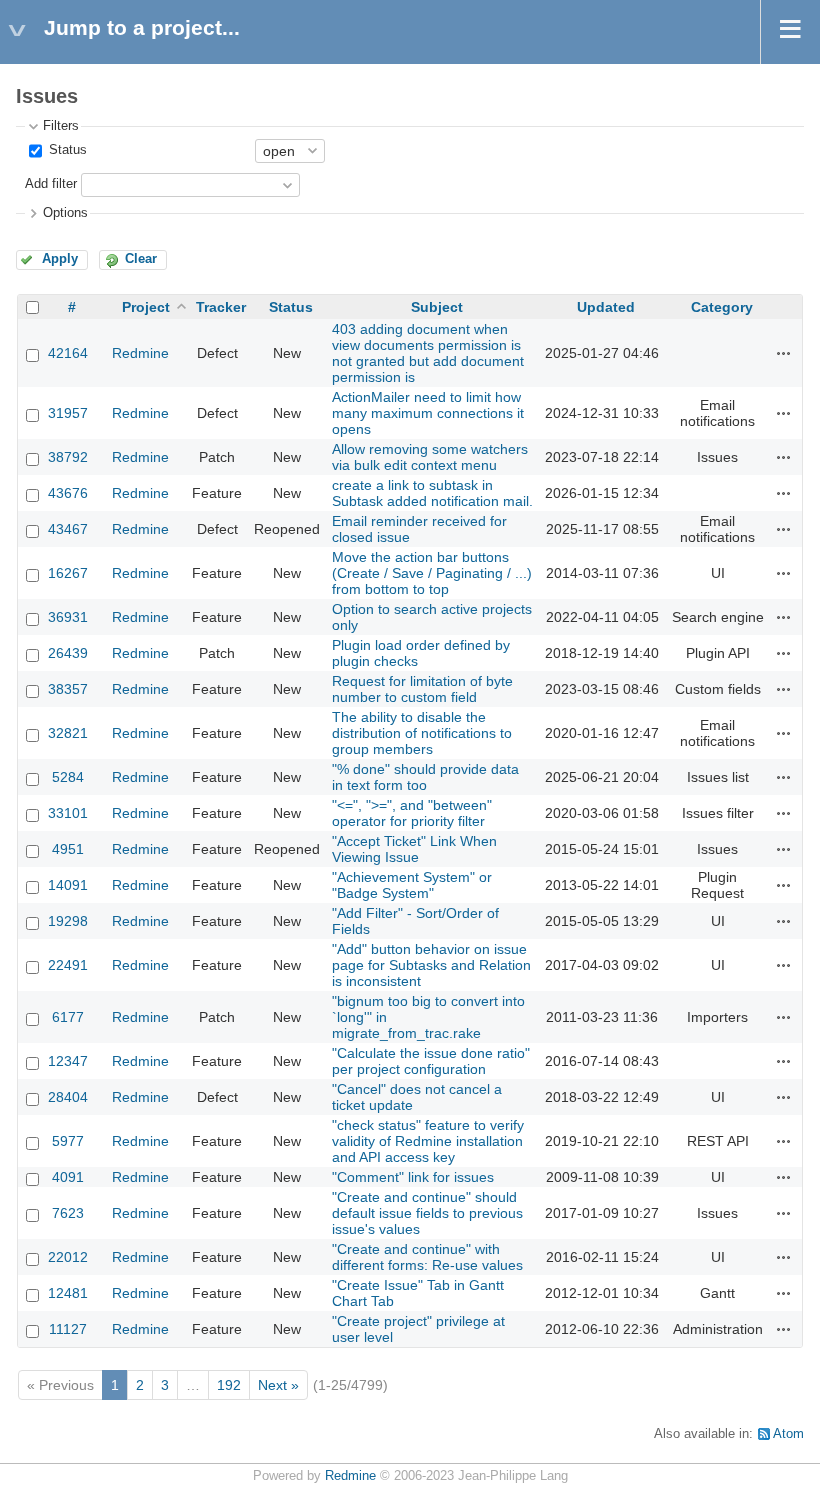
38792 (68, 457)
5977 (68, 1141)
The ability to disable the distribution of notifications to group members (422, 733)
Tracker (221, 307)
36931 (68, 617)
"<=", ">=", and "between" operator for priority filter (412, 813)
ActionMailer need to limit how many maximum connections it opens (428, 413)
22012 (68, 1257)
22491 (68, 965)
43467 (68, 529)
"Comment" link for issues (413, 1177)
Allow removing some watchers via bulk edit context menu (430, 457)
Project (146, 307)
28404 (68, 1097)
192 (229, 1385)
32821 (68, 733)
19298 (68, 921)
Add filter (51, 184)
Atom (788, 1434)
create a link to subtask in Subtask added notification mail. (432, 493)
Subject (437, 307)
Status (66, 150)
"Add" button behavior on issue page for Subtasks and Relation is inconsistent (431, 965)
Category (722, 307)
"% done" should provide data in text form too (425, 777)
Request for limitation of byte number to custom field (422, 689)
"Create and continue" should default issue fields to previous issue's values (427, 1213)
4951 (68, 849)
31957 (68, 413)
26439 (68, 653)
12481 (68, 1293)
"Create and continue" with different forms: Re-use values (427, 1257)
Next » (278, 1385)
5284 (68, 777)
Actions (784, 353)
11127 (68, 1329)
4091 (68, 1177)
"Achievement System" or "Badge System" (412, 885)
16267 (68, 573)
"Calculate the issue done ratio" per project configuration (431, 1061)
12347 (68, 1061)
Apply (60, 259)
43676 (68, 493)
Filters (61, 126)
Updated (606, 307)
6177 (68, 1017)
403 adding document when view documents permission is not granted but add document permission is (428, 353)
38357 (68, 689)
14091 (68, 885)
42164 (68, 353)
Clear (141, 259)
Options (65, 213)
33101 (68, 813)
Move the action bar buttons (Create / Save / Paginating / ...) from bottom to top (432, 573)
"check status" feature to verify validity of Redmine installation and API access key (428, 1141)
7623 (68, 1213)
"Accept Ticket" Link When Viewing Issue (414, 849)
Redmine (140, 353)
